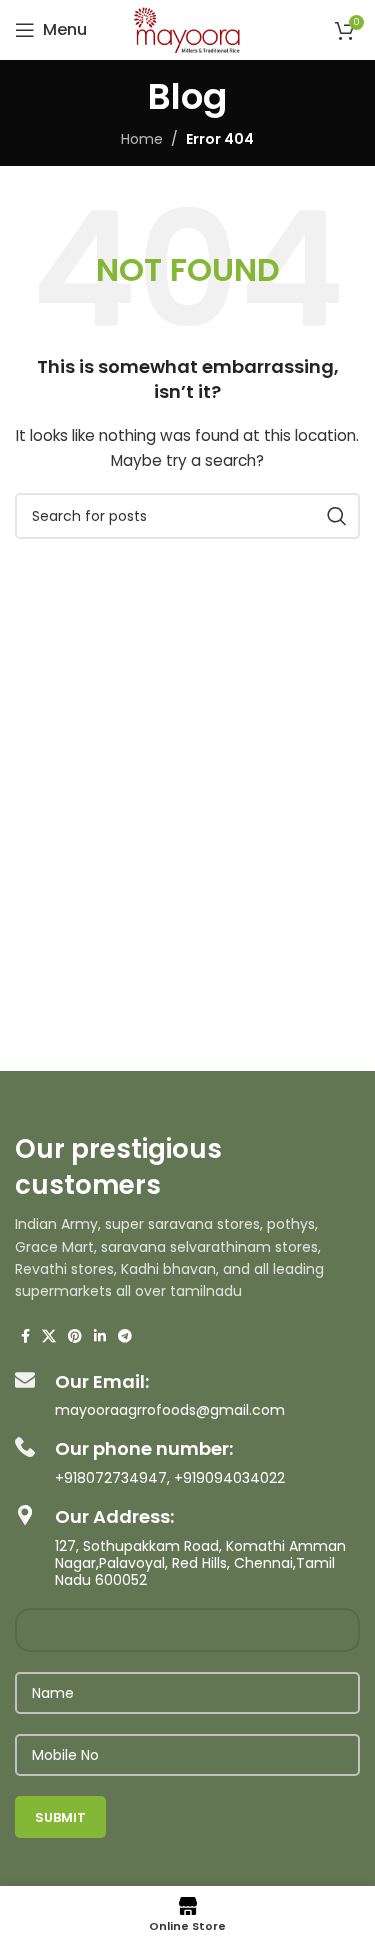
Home (142, 139)
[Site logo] (187, 29)
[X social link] (49, 1336)
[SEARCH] (337, 516)
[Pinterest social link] (75, 1336)
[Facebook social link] (25, 1336)
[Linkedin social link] (100, 1336)
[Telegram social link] (125, 1336)
